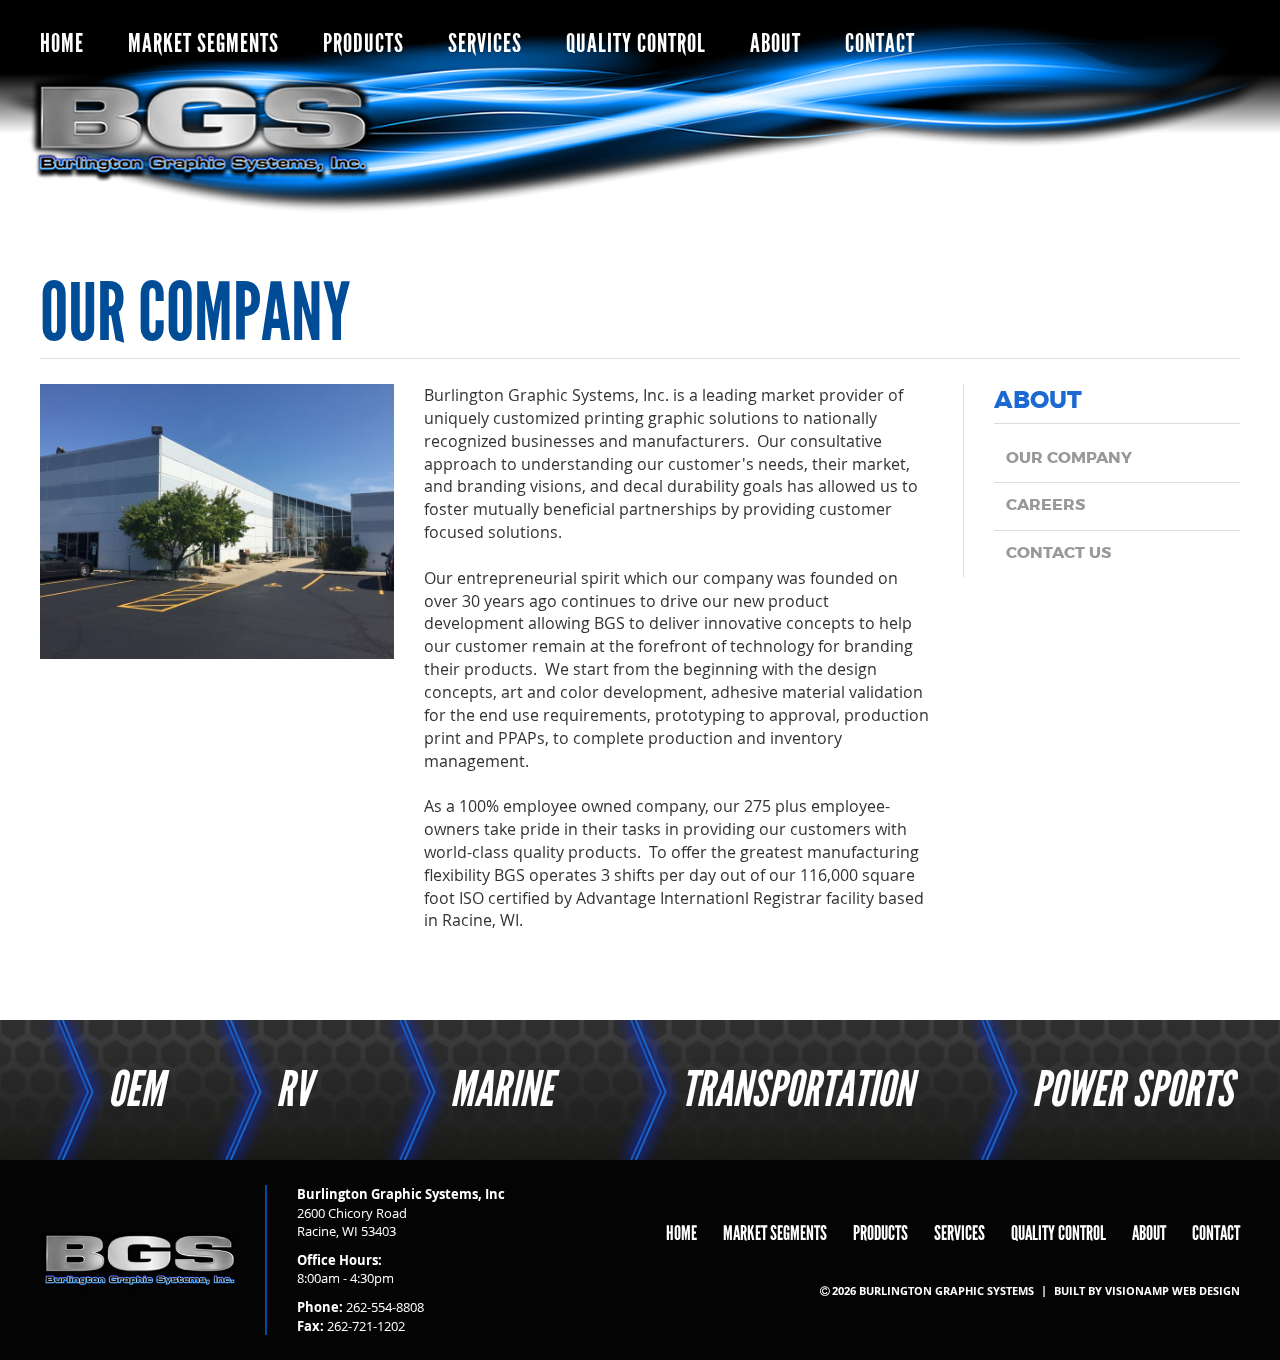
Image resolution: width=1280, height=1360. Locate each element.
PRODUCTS (363, 43)
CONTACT (880, 43)
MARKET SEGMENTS (203, 43)
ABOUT (775, 43)
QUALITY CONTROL (636, 43)
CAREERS (1045, 505)
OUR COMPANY (1069, 458)
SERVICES (485, 43)
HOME (62, 43)
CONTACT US (1058, 553)
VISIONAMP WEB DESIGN (1172, 1290)
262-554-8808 (385, 1307)
